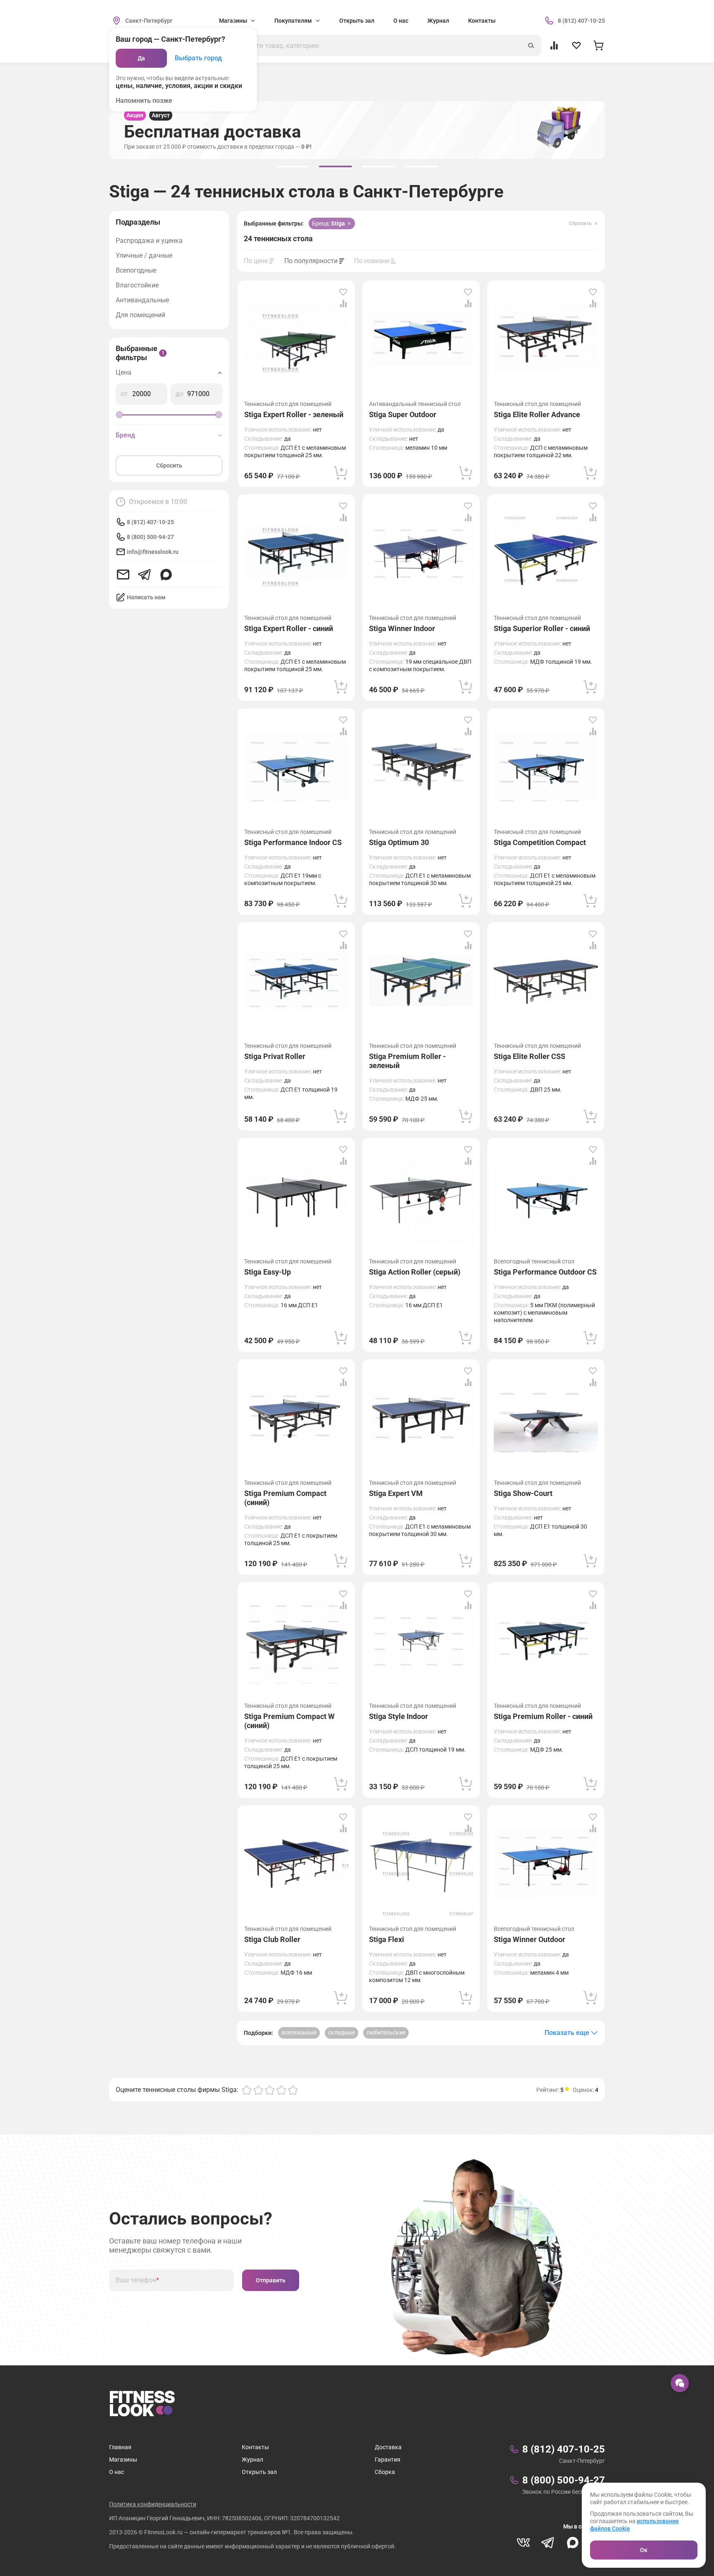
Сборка (385, 2472)
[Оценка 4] (281, 2090)
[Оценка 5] (293, 2090)
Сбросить (169, 465)
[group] (293, 166)
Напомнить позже (144, 101)
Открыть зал (357, 21)
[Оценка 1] (247, 2090)
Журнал (438, 21)
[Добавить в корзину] (341, 473)
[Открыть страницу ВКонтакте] (523, 2543)
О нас (401, 21)
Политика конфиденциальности (153, 2504)
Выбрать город (198, 58)
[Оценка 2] (258, 2090)
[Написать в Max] (166, 575)
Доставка (388, 2447)
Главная (120, 2447)
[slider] (119, 415)
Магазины (123, 2460)
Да (141, 58)
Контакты (482, 21)
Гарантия (388, 2460)
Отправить (271, 2280)
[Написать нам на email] (123, 575)
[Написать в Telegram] (145, 575)
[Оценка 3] (270, 2090)
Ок (644, 2550)
